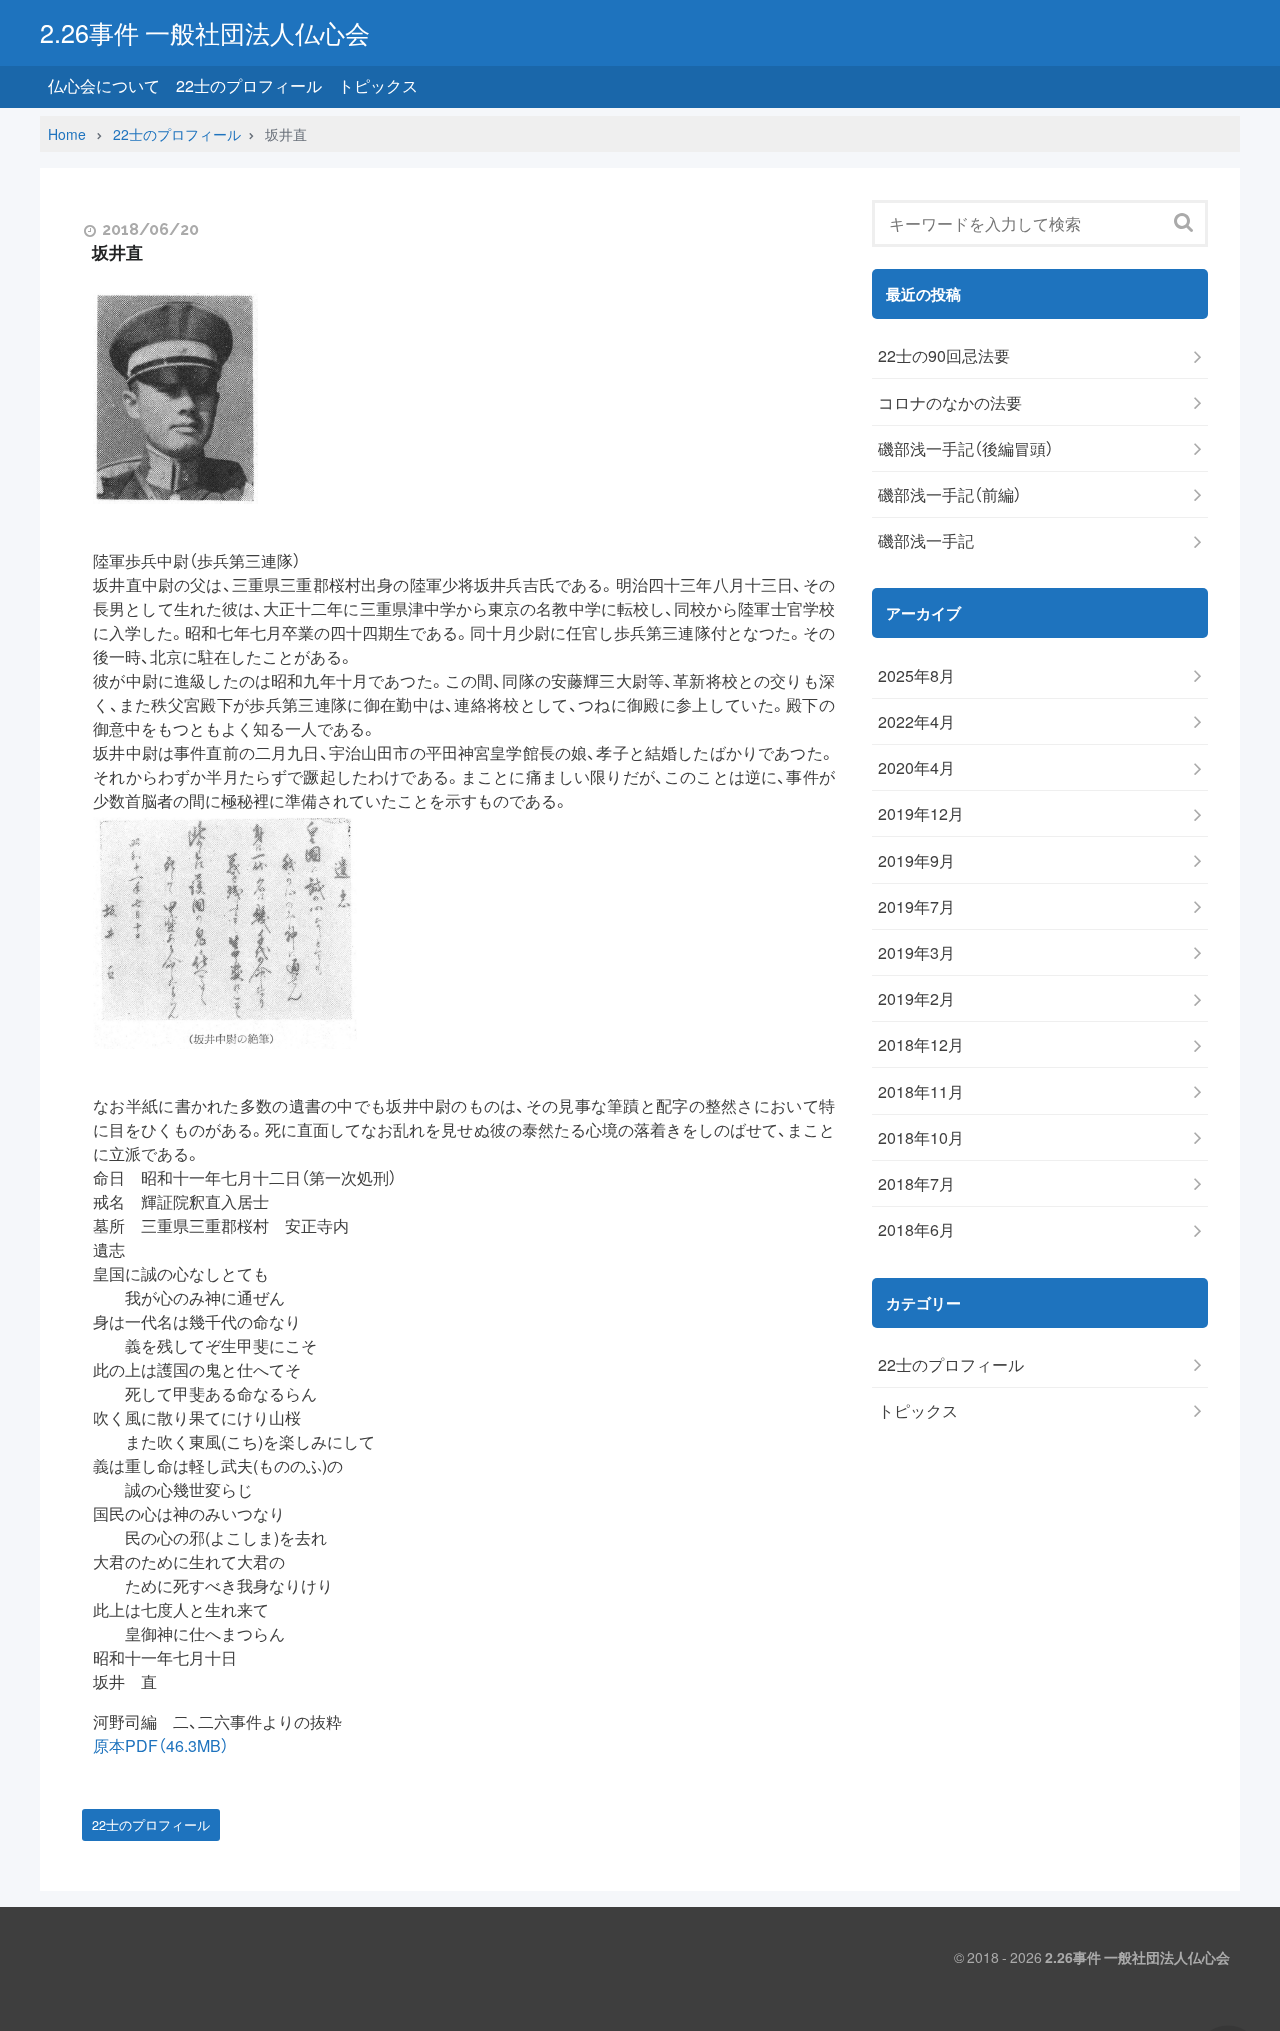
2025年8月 (916, 675)
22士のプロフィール (249, 85)
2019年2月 (916, 998)
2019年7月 (916, 906)
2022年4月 (916, 721)
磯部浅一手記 (926, 540)
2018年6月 (916, 1229)
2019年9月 (916, 860)
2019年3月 (916, 952)
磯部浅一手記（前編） (950, 494)
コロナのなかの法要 (950, 402)
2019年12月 (921, 813)
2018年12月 (921, 1044)
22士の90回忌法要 (944, 355)
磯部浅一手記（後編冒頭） (966, 448)
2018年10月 (921, 1137)
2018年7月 (916, 1183)
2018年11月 (921, 1091)
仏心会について (104, 85)
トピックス (378, 85)
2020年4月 (916, 767)
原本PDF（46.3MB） (161, 1745)
